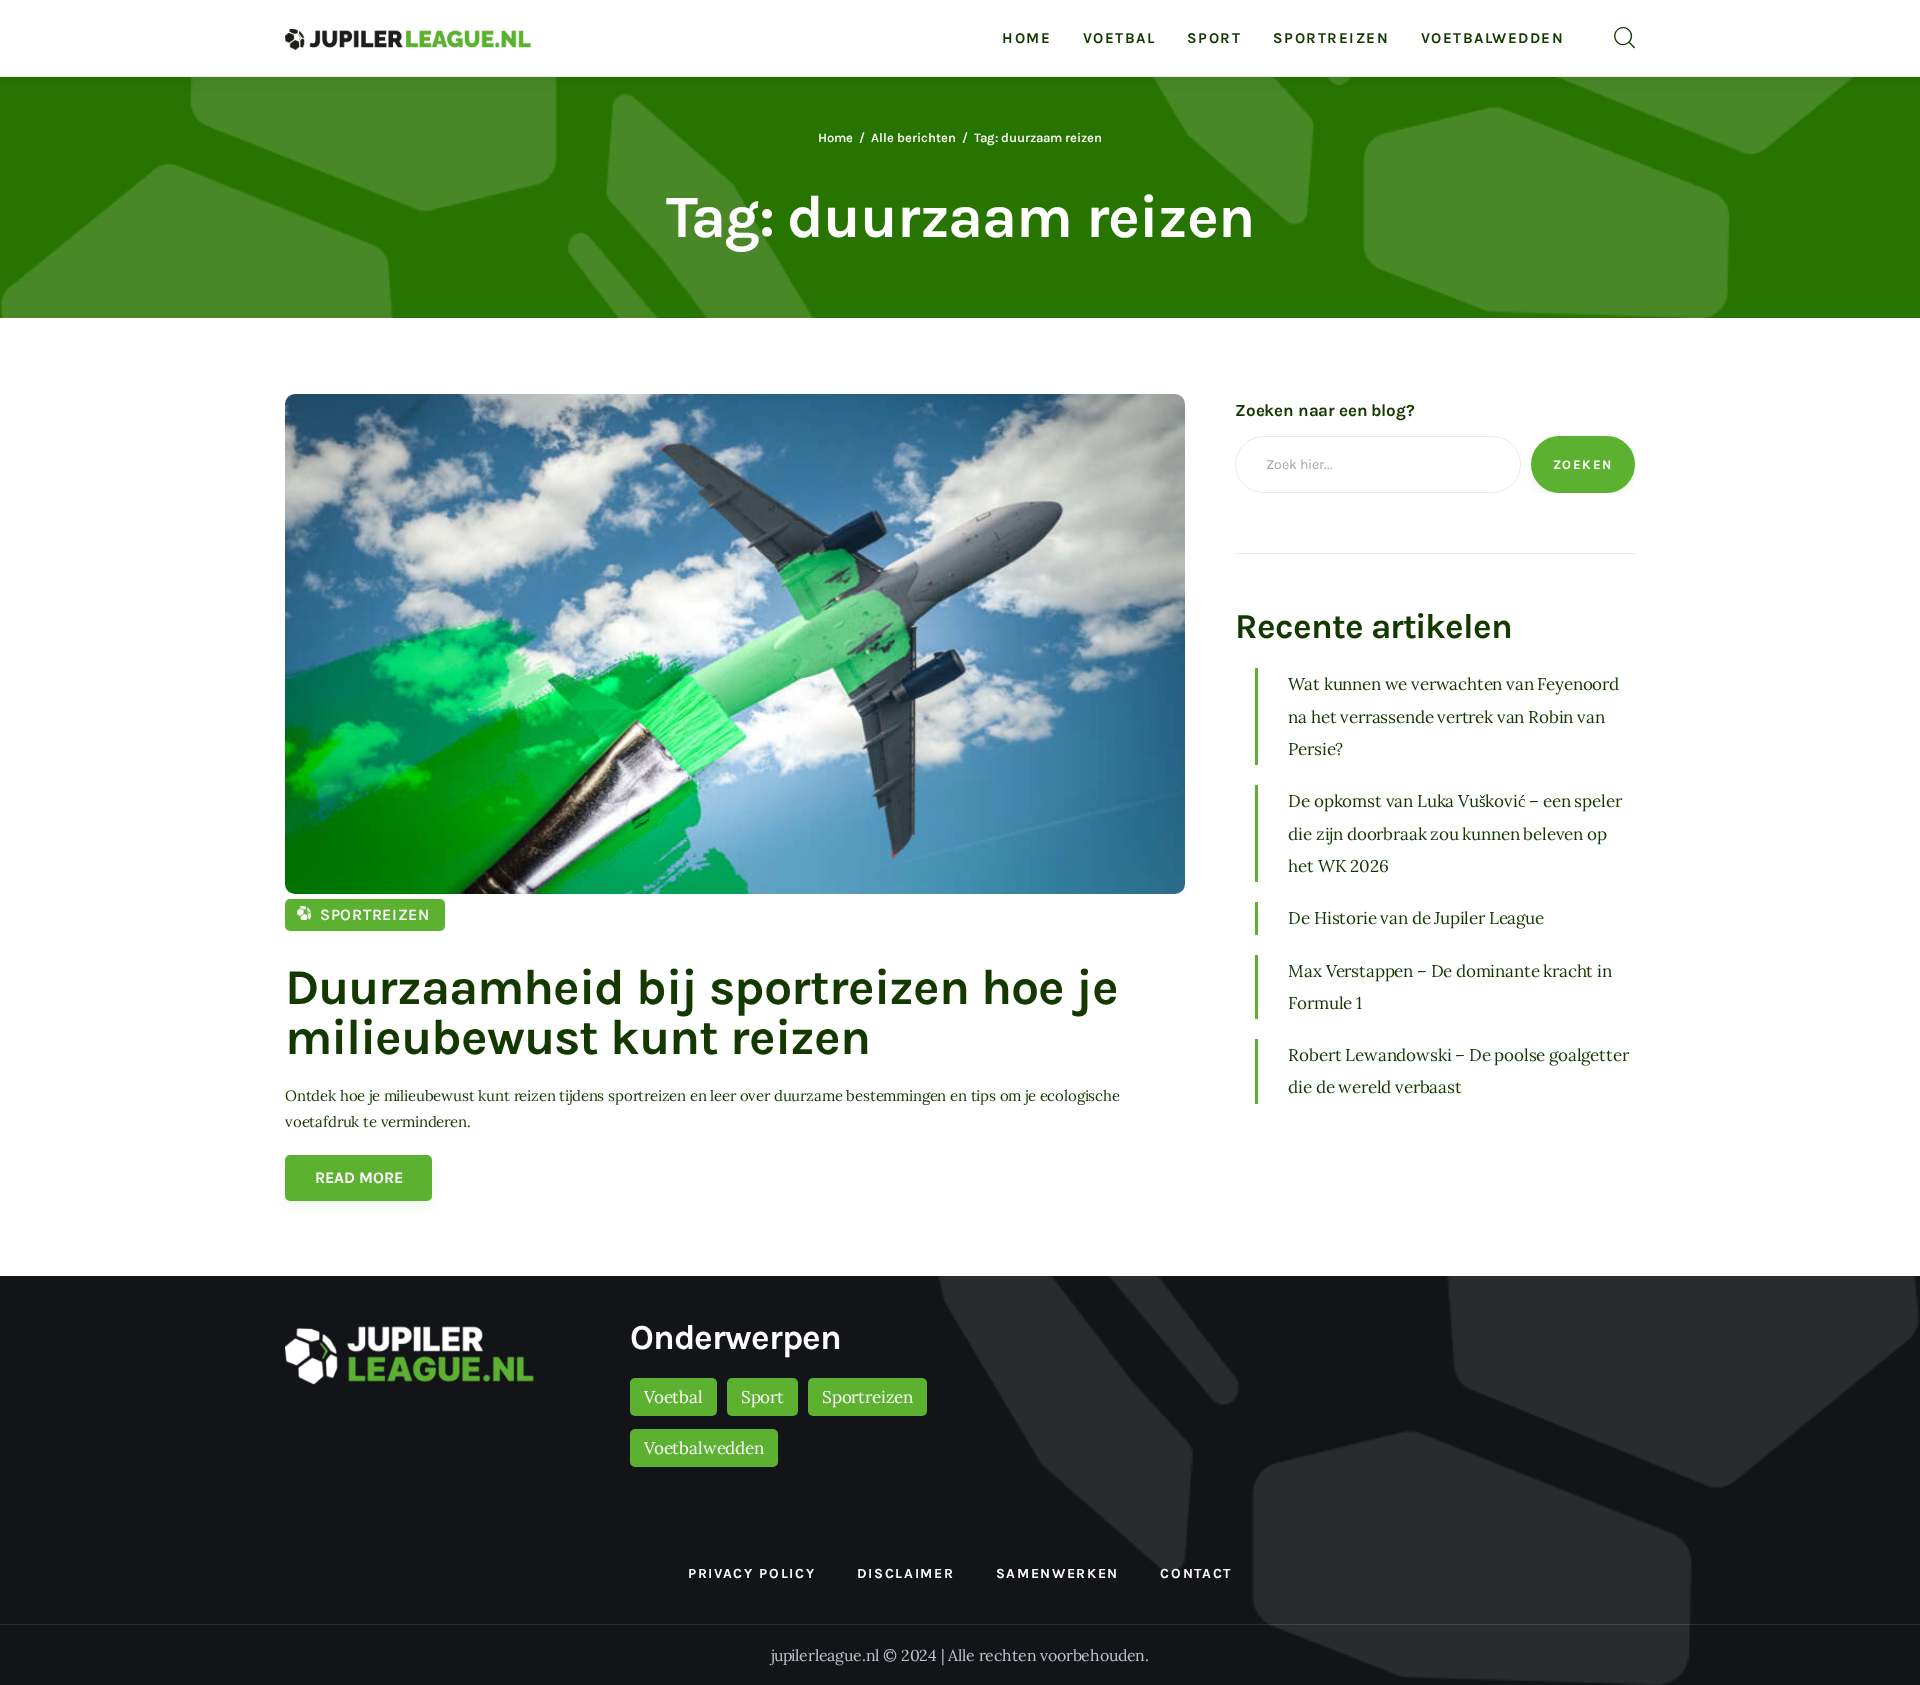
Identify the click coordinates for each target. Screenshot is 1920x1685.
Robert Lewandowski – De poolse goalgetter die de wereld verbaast (1458, 1071)
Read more (359, 1177)
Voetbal (673, 1397)
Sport (762, 1397)
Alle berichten (913, 137)
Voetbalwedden (704, 1448)
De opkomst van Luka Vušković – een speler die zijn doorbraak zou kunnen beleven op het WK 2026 (1454, 833)
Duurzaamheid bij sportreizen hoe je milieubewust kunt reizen (701, 1012)
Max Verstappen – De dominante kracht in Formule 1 (1449, 986)
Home (835, 137)
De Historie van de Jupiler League (1415, 918)
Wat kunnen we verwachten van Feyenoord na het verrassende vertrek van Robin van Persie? (1453, 716)
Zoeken (1583, 464)
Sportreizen (375, 914)
